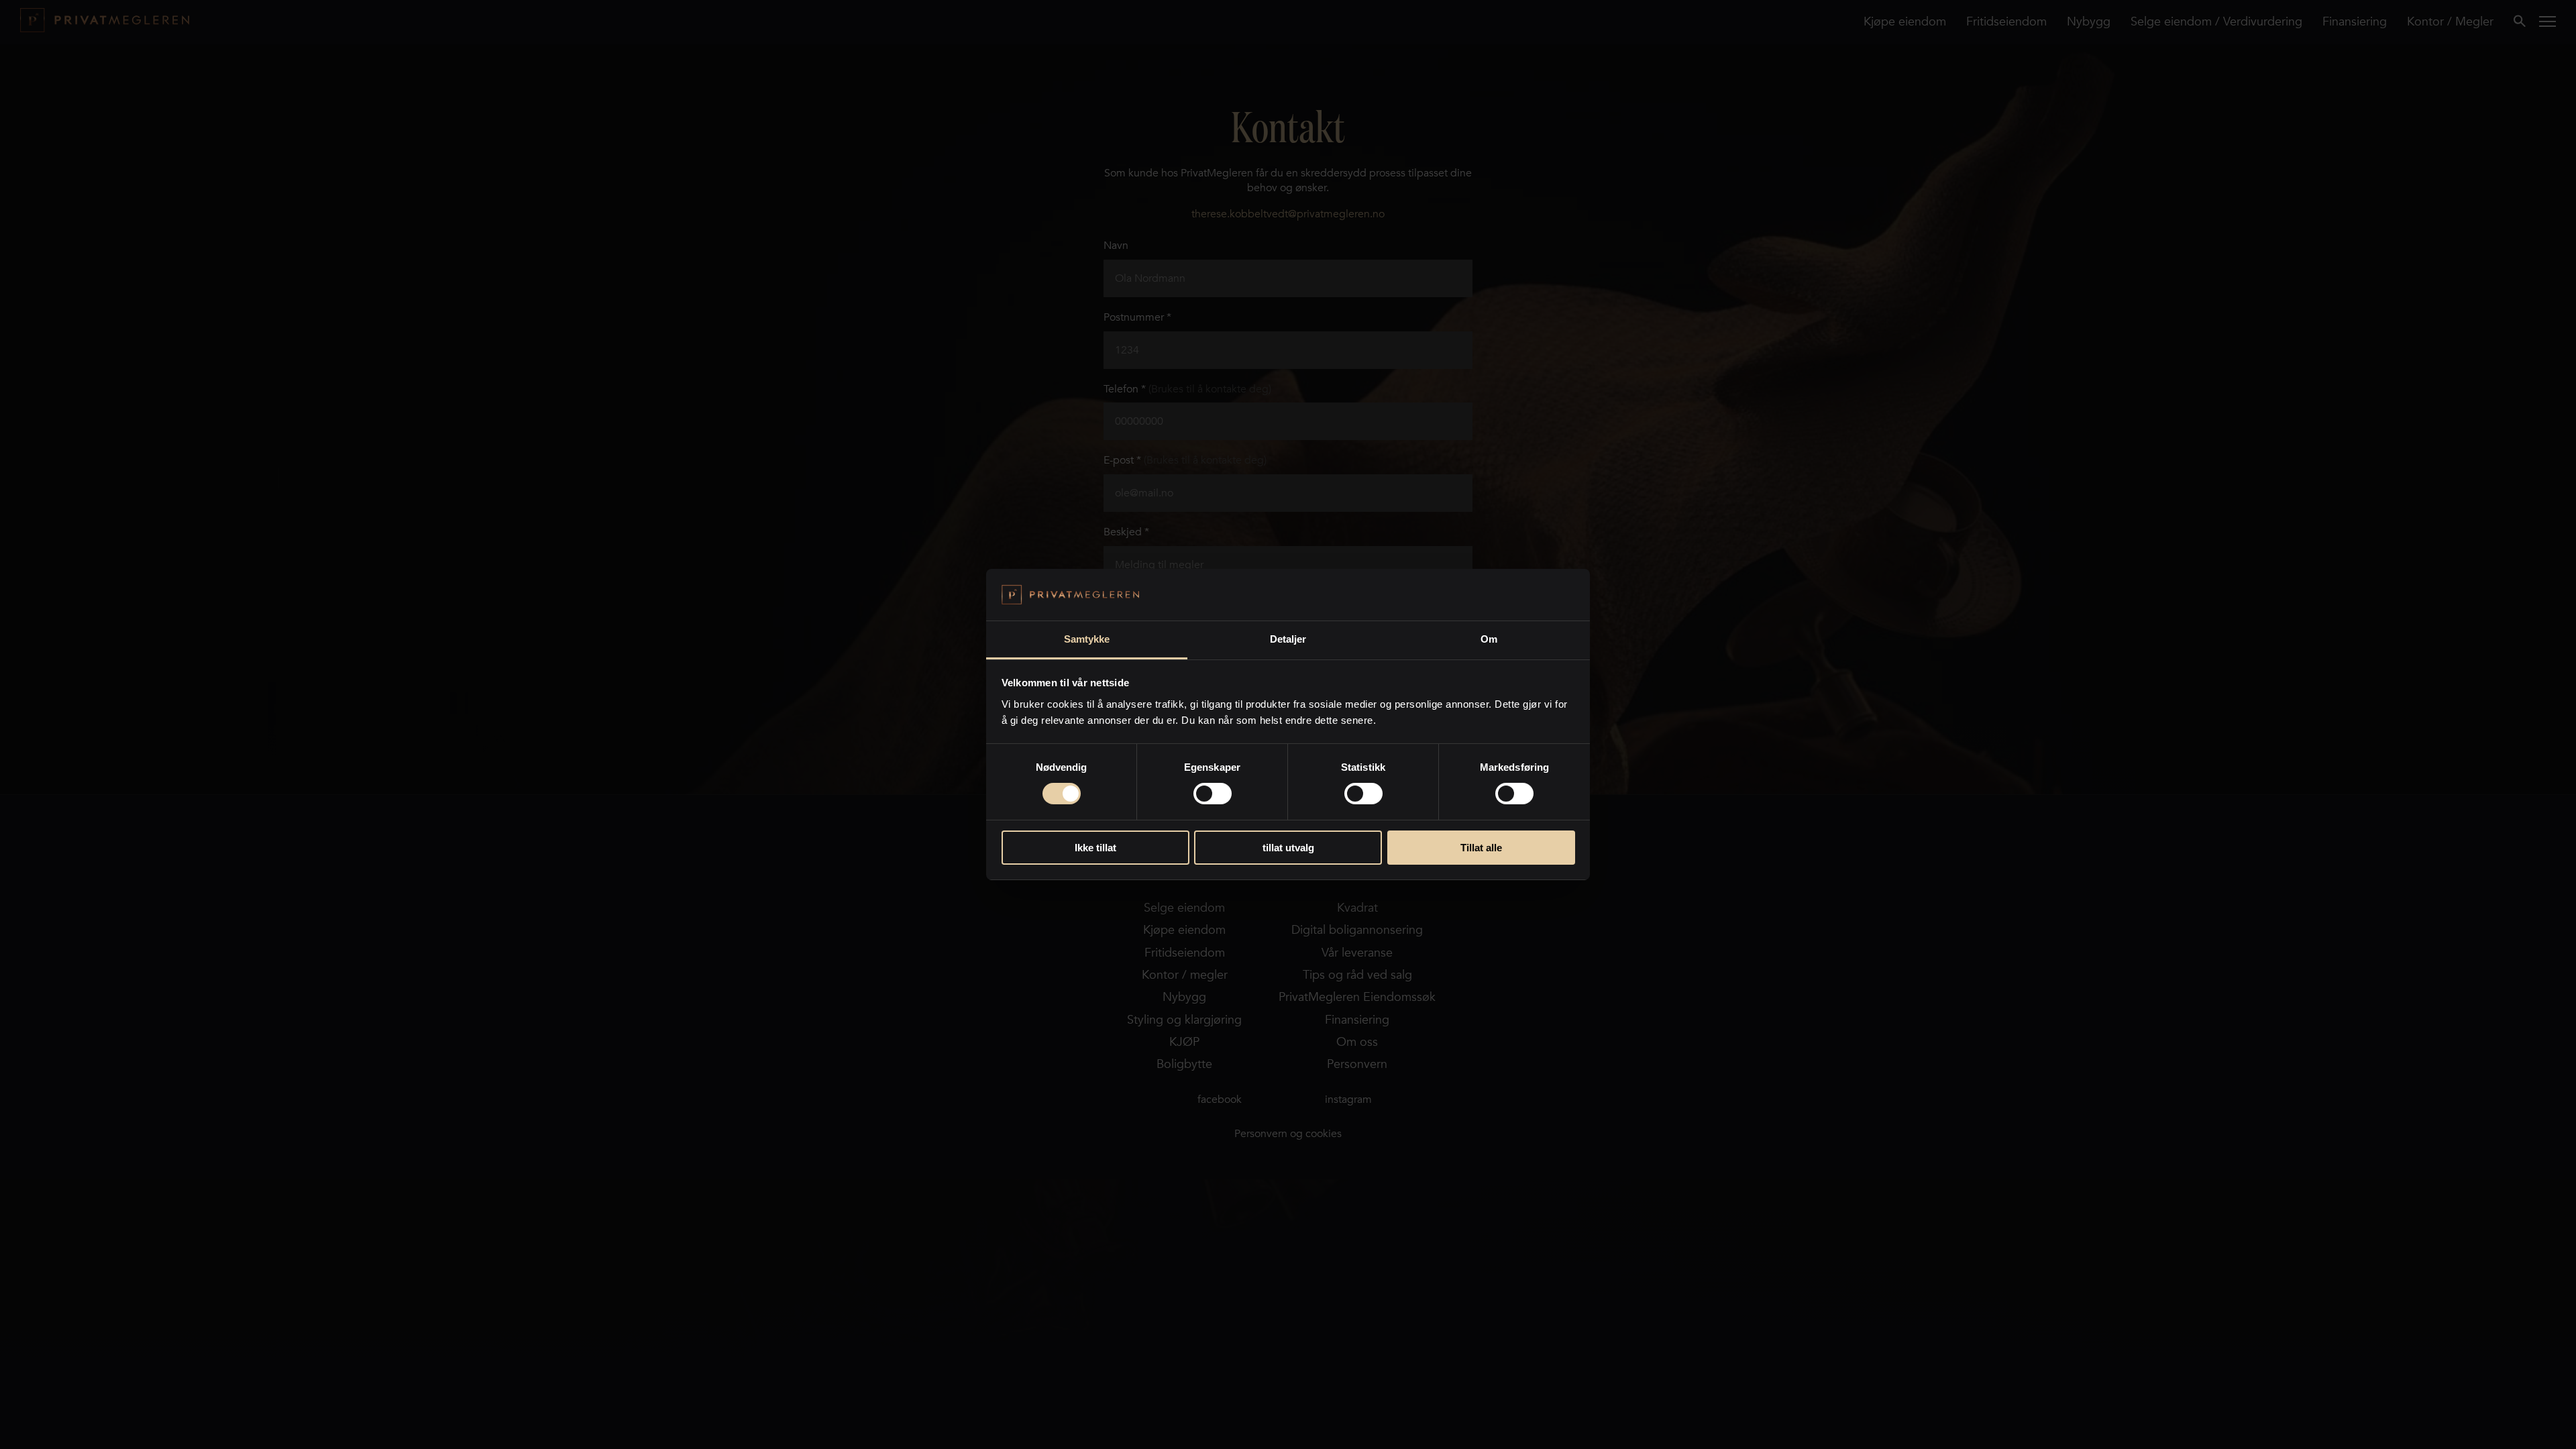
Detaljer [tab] (1288, 639)
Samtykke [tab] (1087, 639)
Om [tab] (1489, 639)
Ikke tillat (1095, 848)
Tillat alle (1481, 848)
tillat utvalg (1288, 848)
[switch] (1213, 794)
